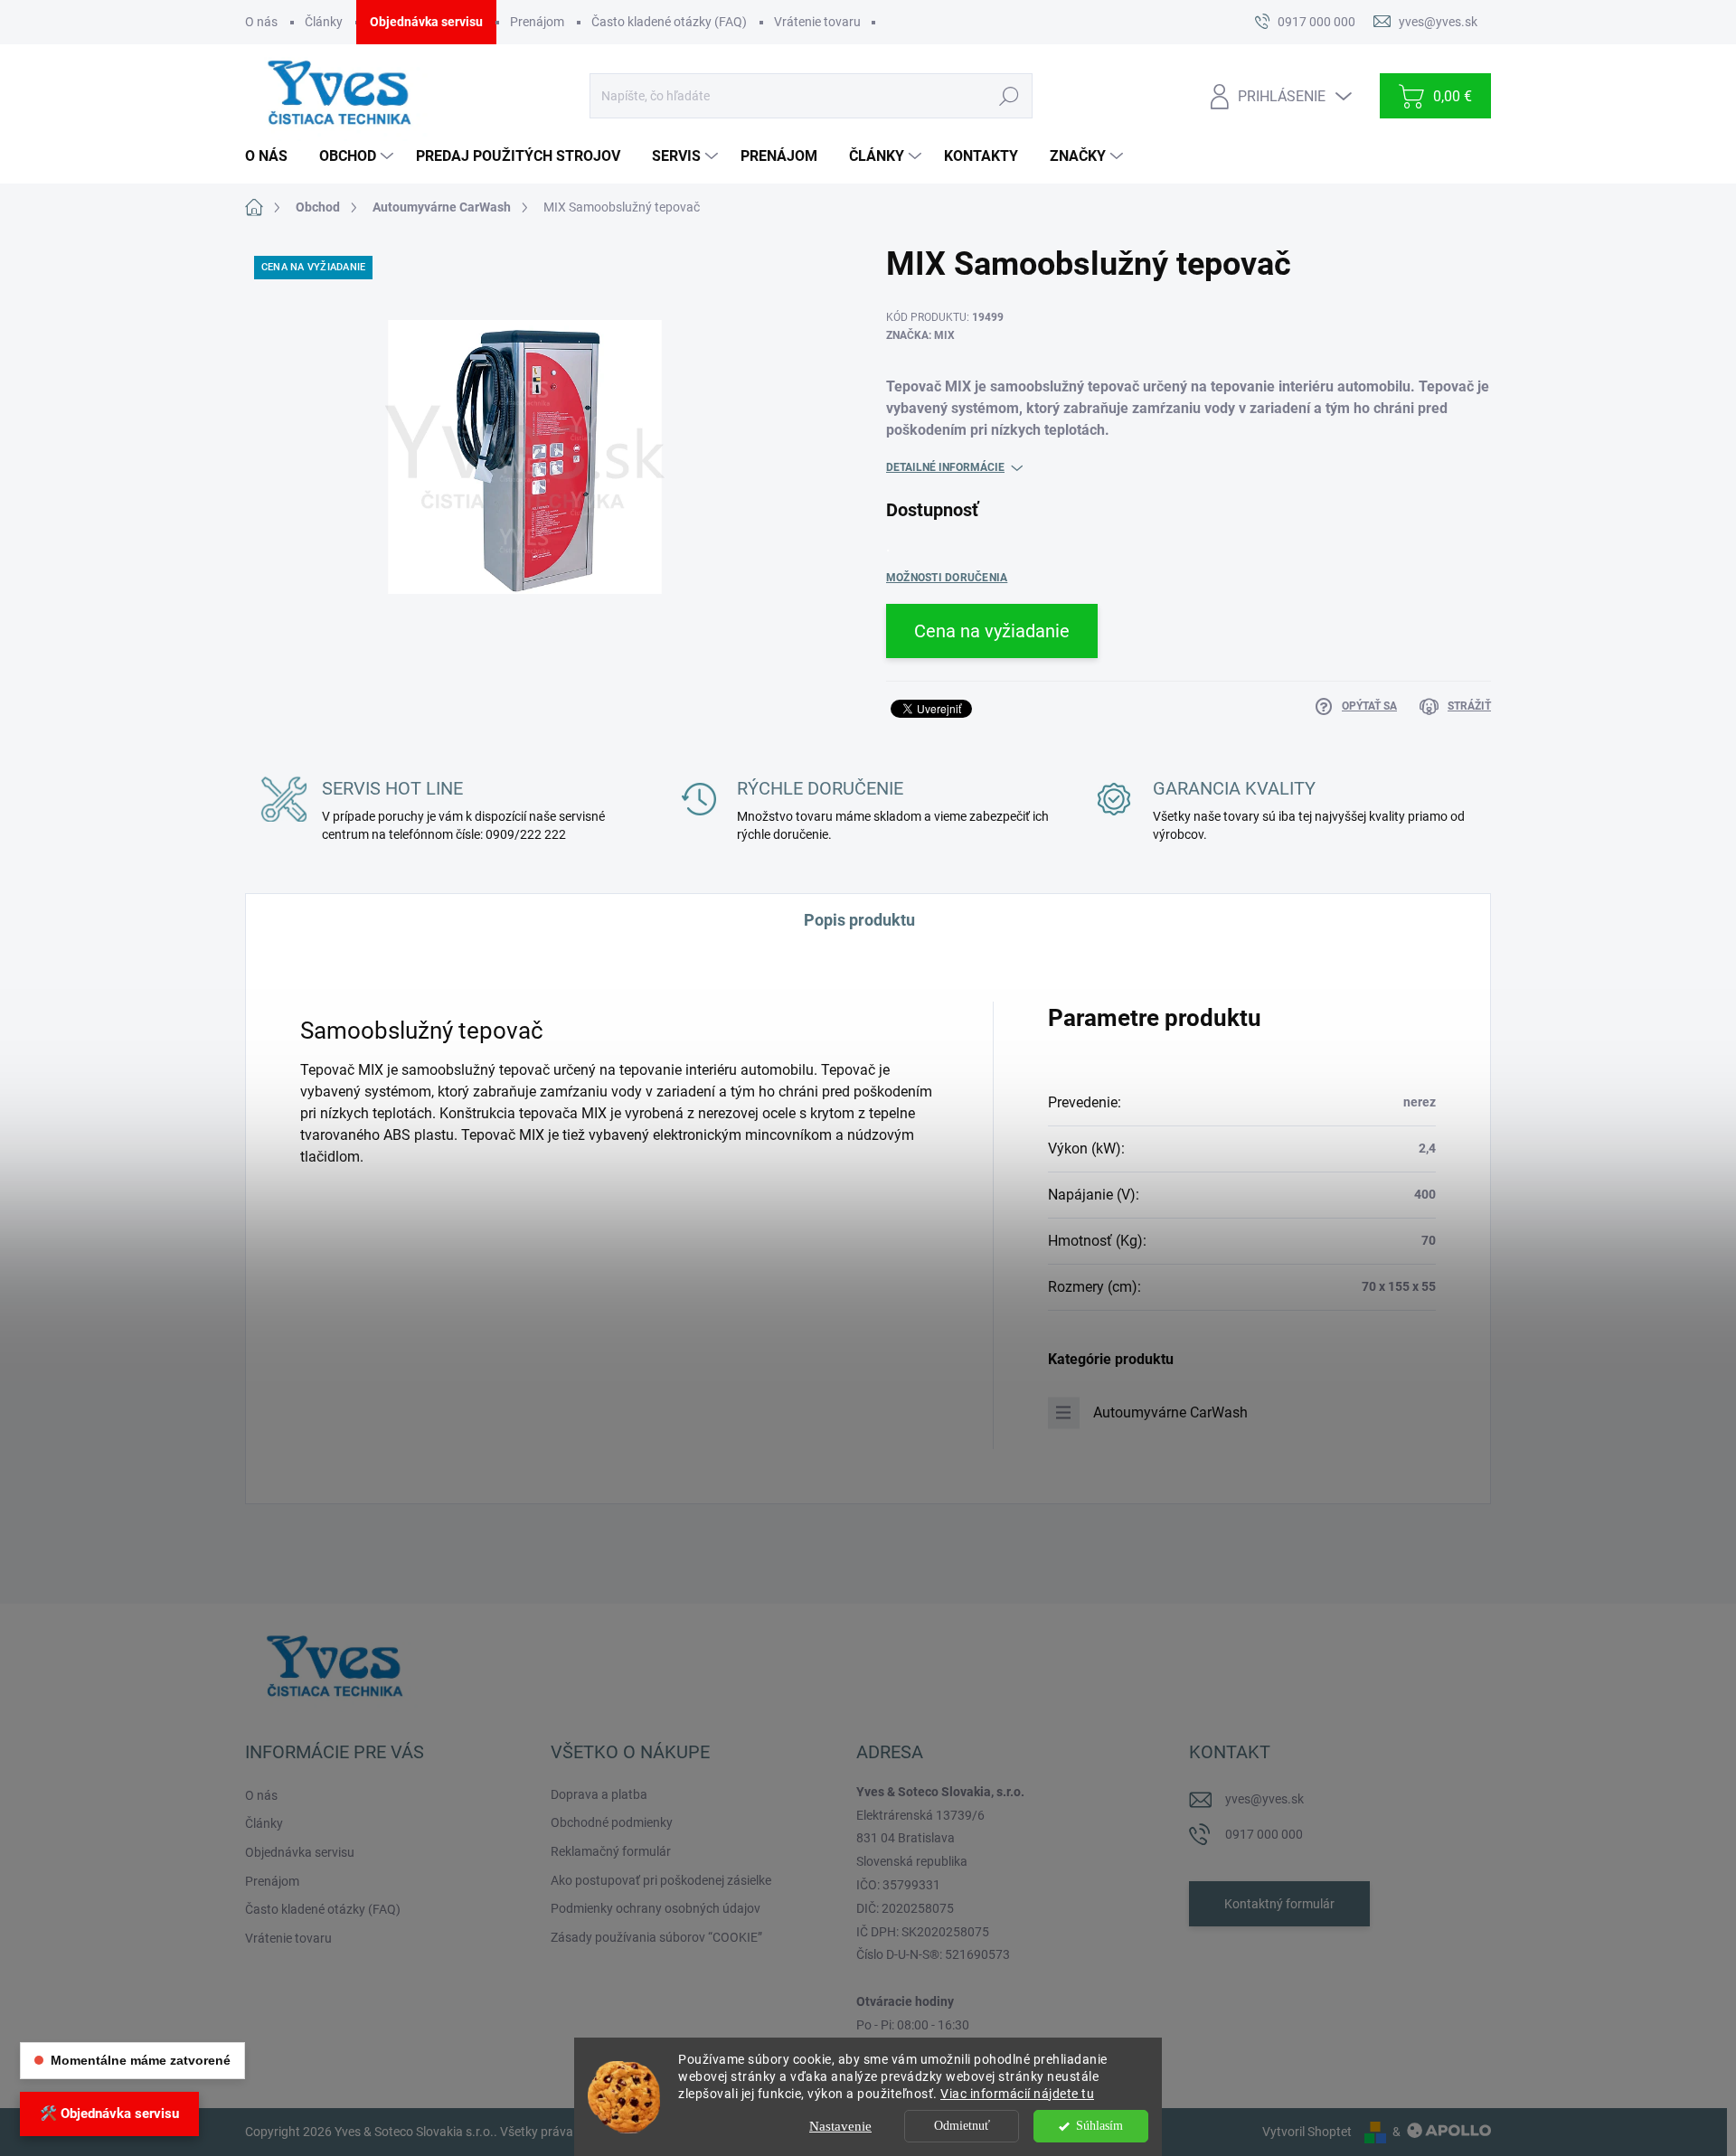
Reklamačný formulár (611, 1851)
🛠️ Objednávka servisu (109, 2114)
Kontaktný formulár (1279, 1904)
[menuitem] (273, 156)
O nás (261, 22)
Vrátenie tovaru (817, 22)
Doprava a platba (599, 1794)
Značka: (920, 335)
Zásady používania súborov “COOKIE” (656, 1937)
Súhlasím (1099, 2126)
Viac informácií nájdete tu (1017, 2094)
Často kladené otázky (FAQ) (669, 22)
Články (324, 22)
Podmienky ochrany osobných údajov (656, 1908)
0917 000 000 (1264, 1834)
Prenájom (537, 22)
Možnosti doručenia (947, 578)
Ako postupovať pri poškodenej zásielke (661, 1880)
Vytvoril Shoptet (1307, 2132)
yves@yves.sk (1264, 1799)
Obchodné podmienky (612, 1822)
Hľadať (1009, 96)
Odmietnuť (962, 2126)
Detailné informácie (945, 467)
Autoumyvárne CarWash (1170, 1412)
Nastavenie (840, 2126)
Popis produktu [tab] (859, 920)
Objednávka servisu (426, 22)
